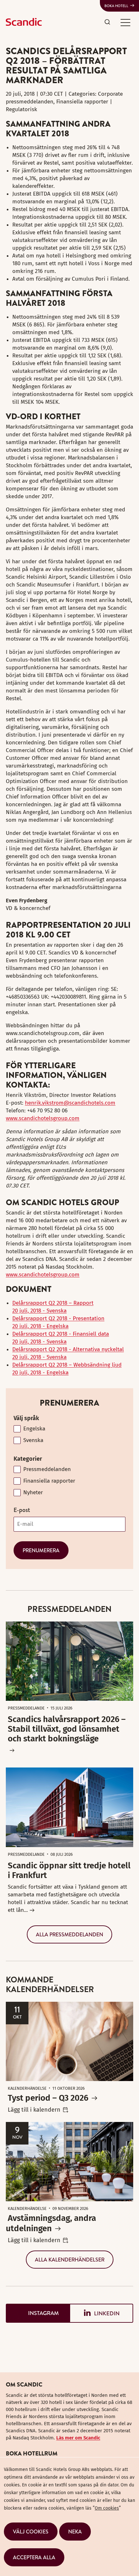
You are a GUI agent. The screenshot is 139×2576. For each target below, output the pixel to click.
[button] (125, 22)
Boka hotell (116, 6)
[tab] (38, 2313)
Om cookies (107, 2508)
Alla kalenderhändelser (70, 2260)
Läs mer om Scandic (78, 2438)
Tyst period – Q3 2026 (48, 2098)
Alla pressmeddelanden (69, 1934)
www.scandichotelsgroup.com (43, 1118)
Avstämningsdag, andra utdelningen (51, 2223)
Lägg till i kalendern (34, 2110)
